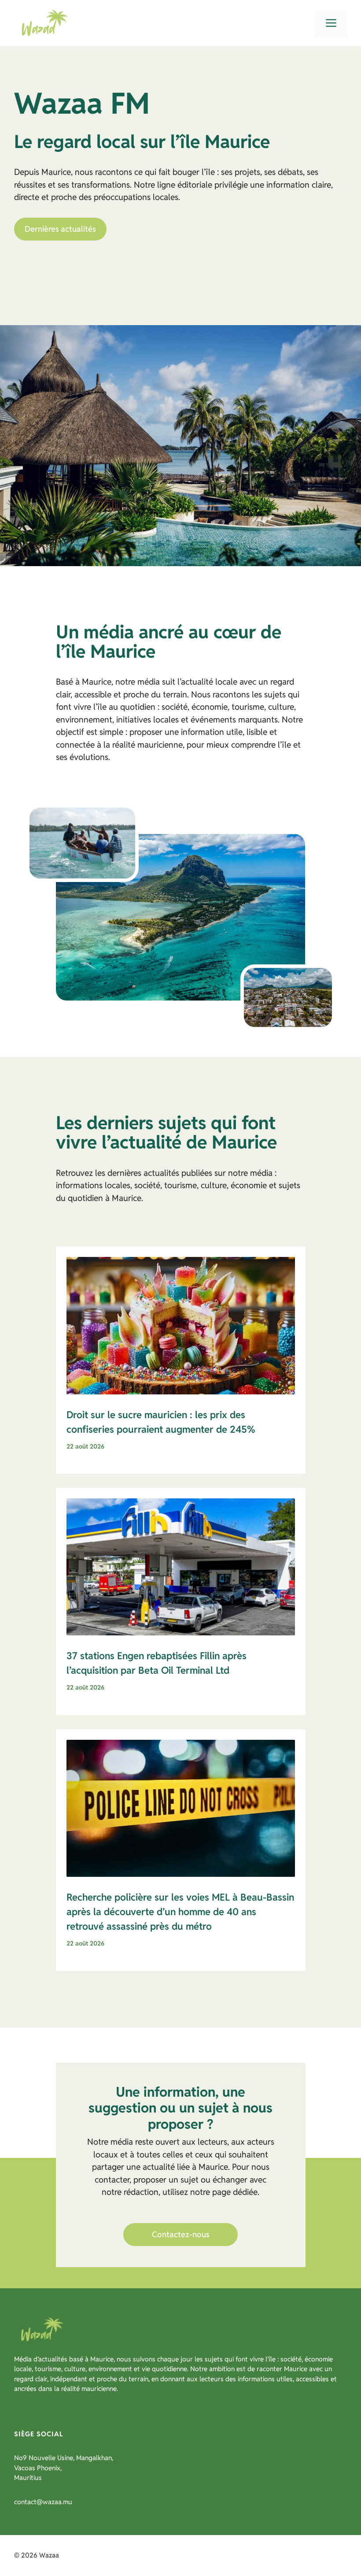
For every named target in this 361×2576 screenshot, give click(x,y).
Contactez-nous (181, 2234)
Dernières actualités (60, 229)
